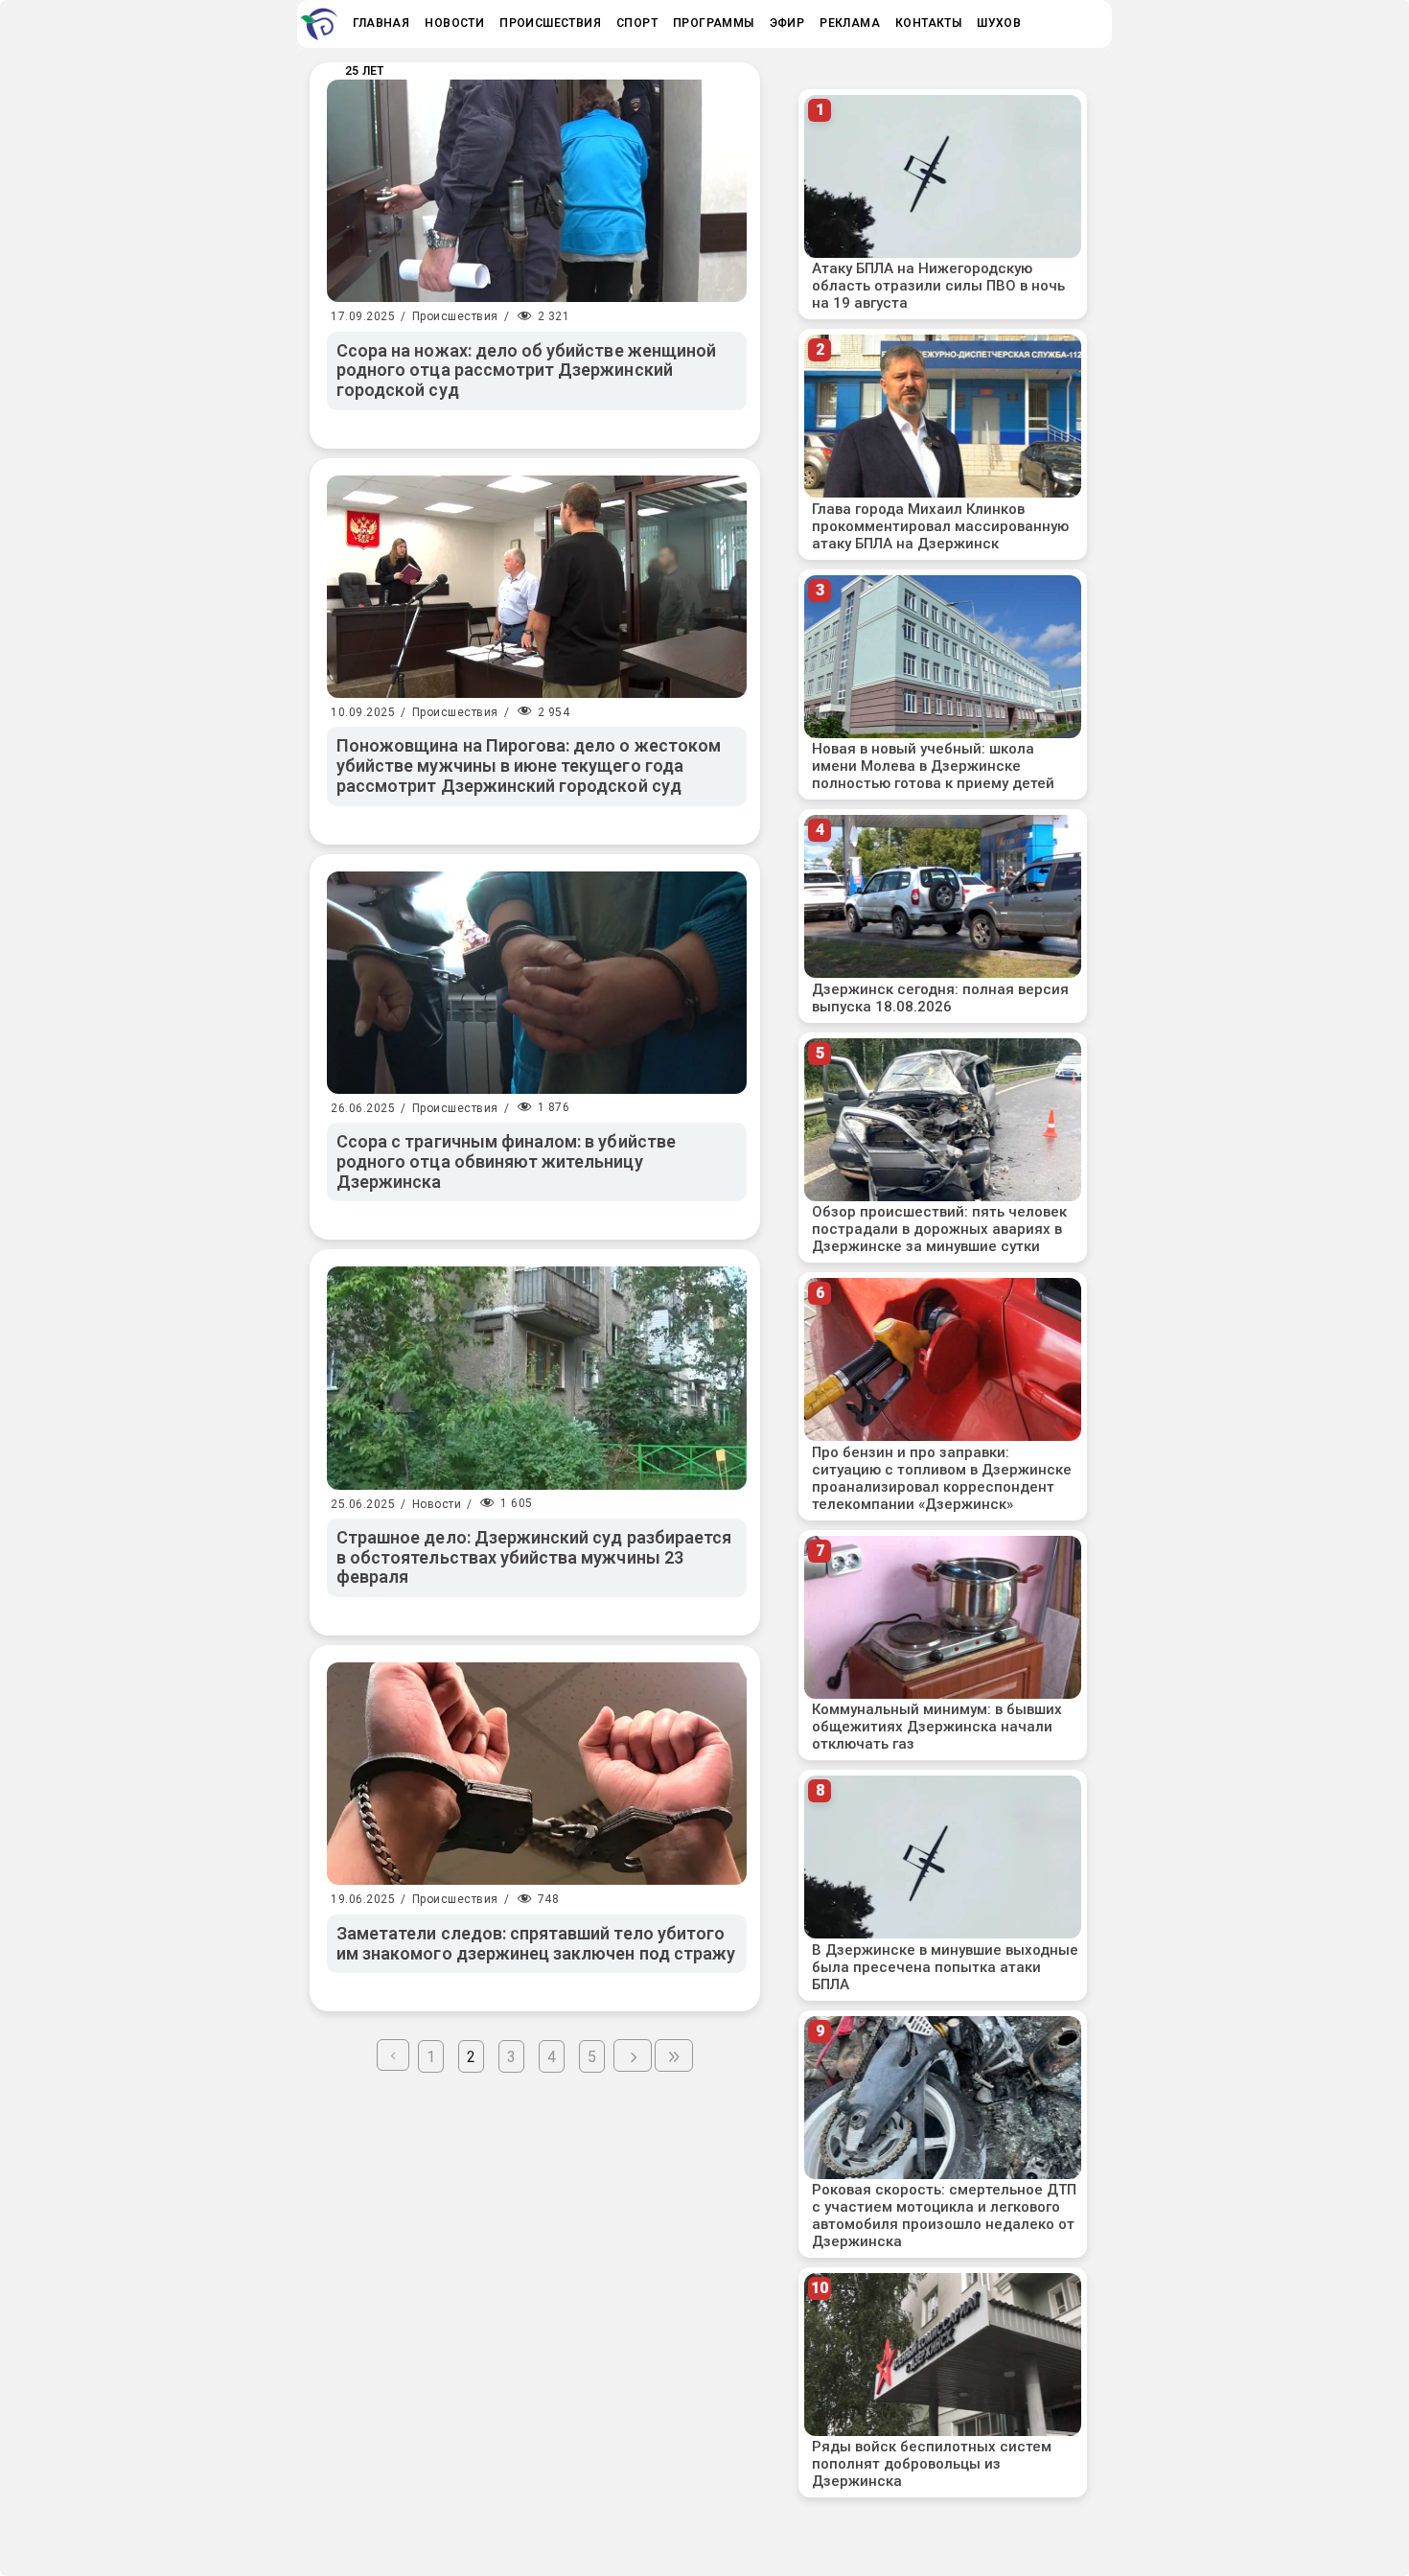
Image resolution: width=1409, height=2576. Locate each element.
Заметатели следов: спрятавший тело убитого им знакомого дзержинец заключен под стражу (536, 1943)
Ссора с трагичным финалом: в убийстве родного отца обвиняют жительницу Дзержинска (506, 1161)
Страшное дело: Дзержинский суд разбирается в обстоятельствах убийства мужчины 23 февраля (534, 1557)
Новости (437, 1504)
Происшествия (455, 316)
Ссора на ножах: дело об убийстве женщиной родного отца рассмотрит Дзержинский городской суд (526, 370)
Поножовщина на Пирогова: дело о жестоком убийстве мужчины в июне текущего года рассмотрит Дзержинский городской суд (529, 765)
